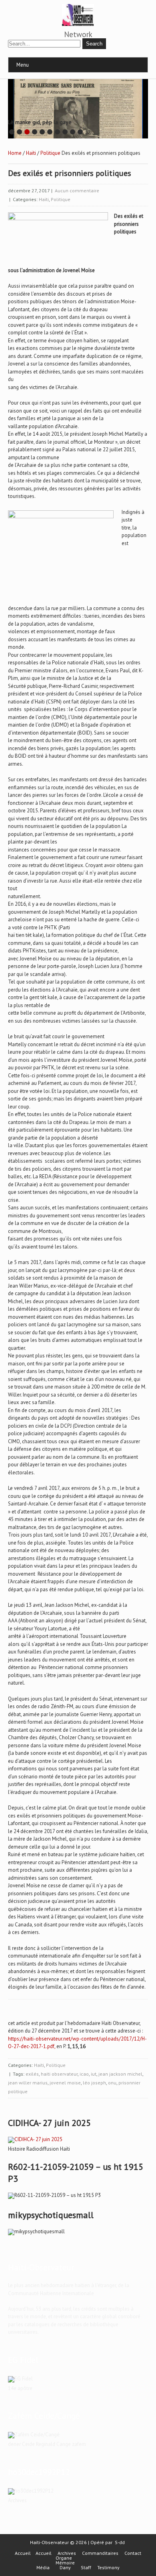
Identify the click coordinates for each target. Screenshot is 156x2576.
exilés (32, 2074)
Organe (64, 2558)
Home (15, 153)
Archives (67, 2553)
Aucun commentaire (77, 191)
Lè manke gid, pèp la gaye (40, 122)
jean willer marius (28, 2083)
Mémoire (65, 2563)
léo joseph (94, 2083)
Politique (50, 153)
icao (84, 2074)
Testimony (108, 2568)
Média (43, 2568)
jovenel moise (65, 2083)
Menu (23, 65)
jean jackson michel (120, 2074)
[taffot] (35, 2139)
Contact (133, 2553)
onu (112, 2083)
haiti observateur (59, 2074)
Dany (65, 2568)
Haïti (31, 153)
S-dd (120, 2542)
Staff (86, 2568)
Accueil (23, 2553)
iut (94, 2074)
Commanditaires (100, 2553)
